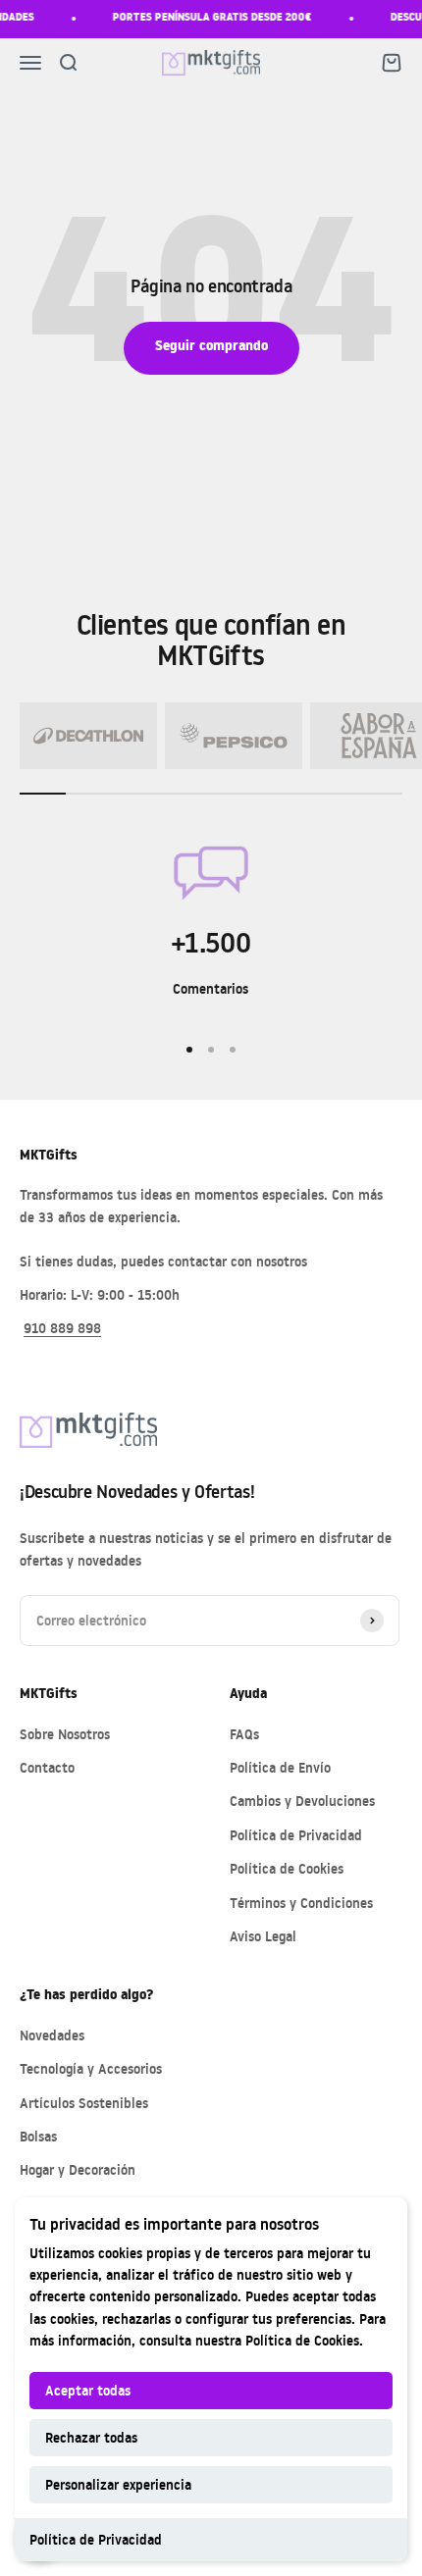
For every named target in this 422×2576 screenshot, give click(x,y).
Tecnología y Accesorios (91, 2068)
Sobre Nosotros (65, 1734)
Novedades (52, 2035)
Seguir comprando (211, 348)
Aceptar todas (88, 2390)
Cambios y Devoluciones (302, 1801)
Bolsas (38, 2136)
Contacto (47, 1767)
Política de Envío (280, 1767)
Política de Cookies (302, 2340)
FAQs (244, 1734)
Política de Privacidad (96, 2539)
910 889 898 (62, 1328)
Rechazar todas (91, 2437)
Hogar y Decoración (78, 2169)
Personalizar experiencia (118, 2484)
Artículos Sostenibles (84, 2103)
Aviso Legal (263, 1936)
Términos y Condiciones (301, 1903)
